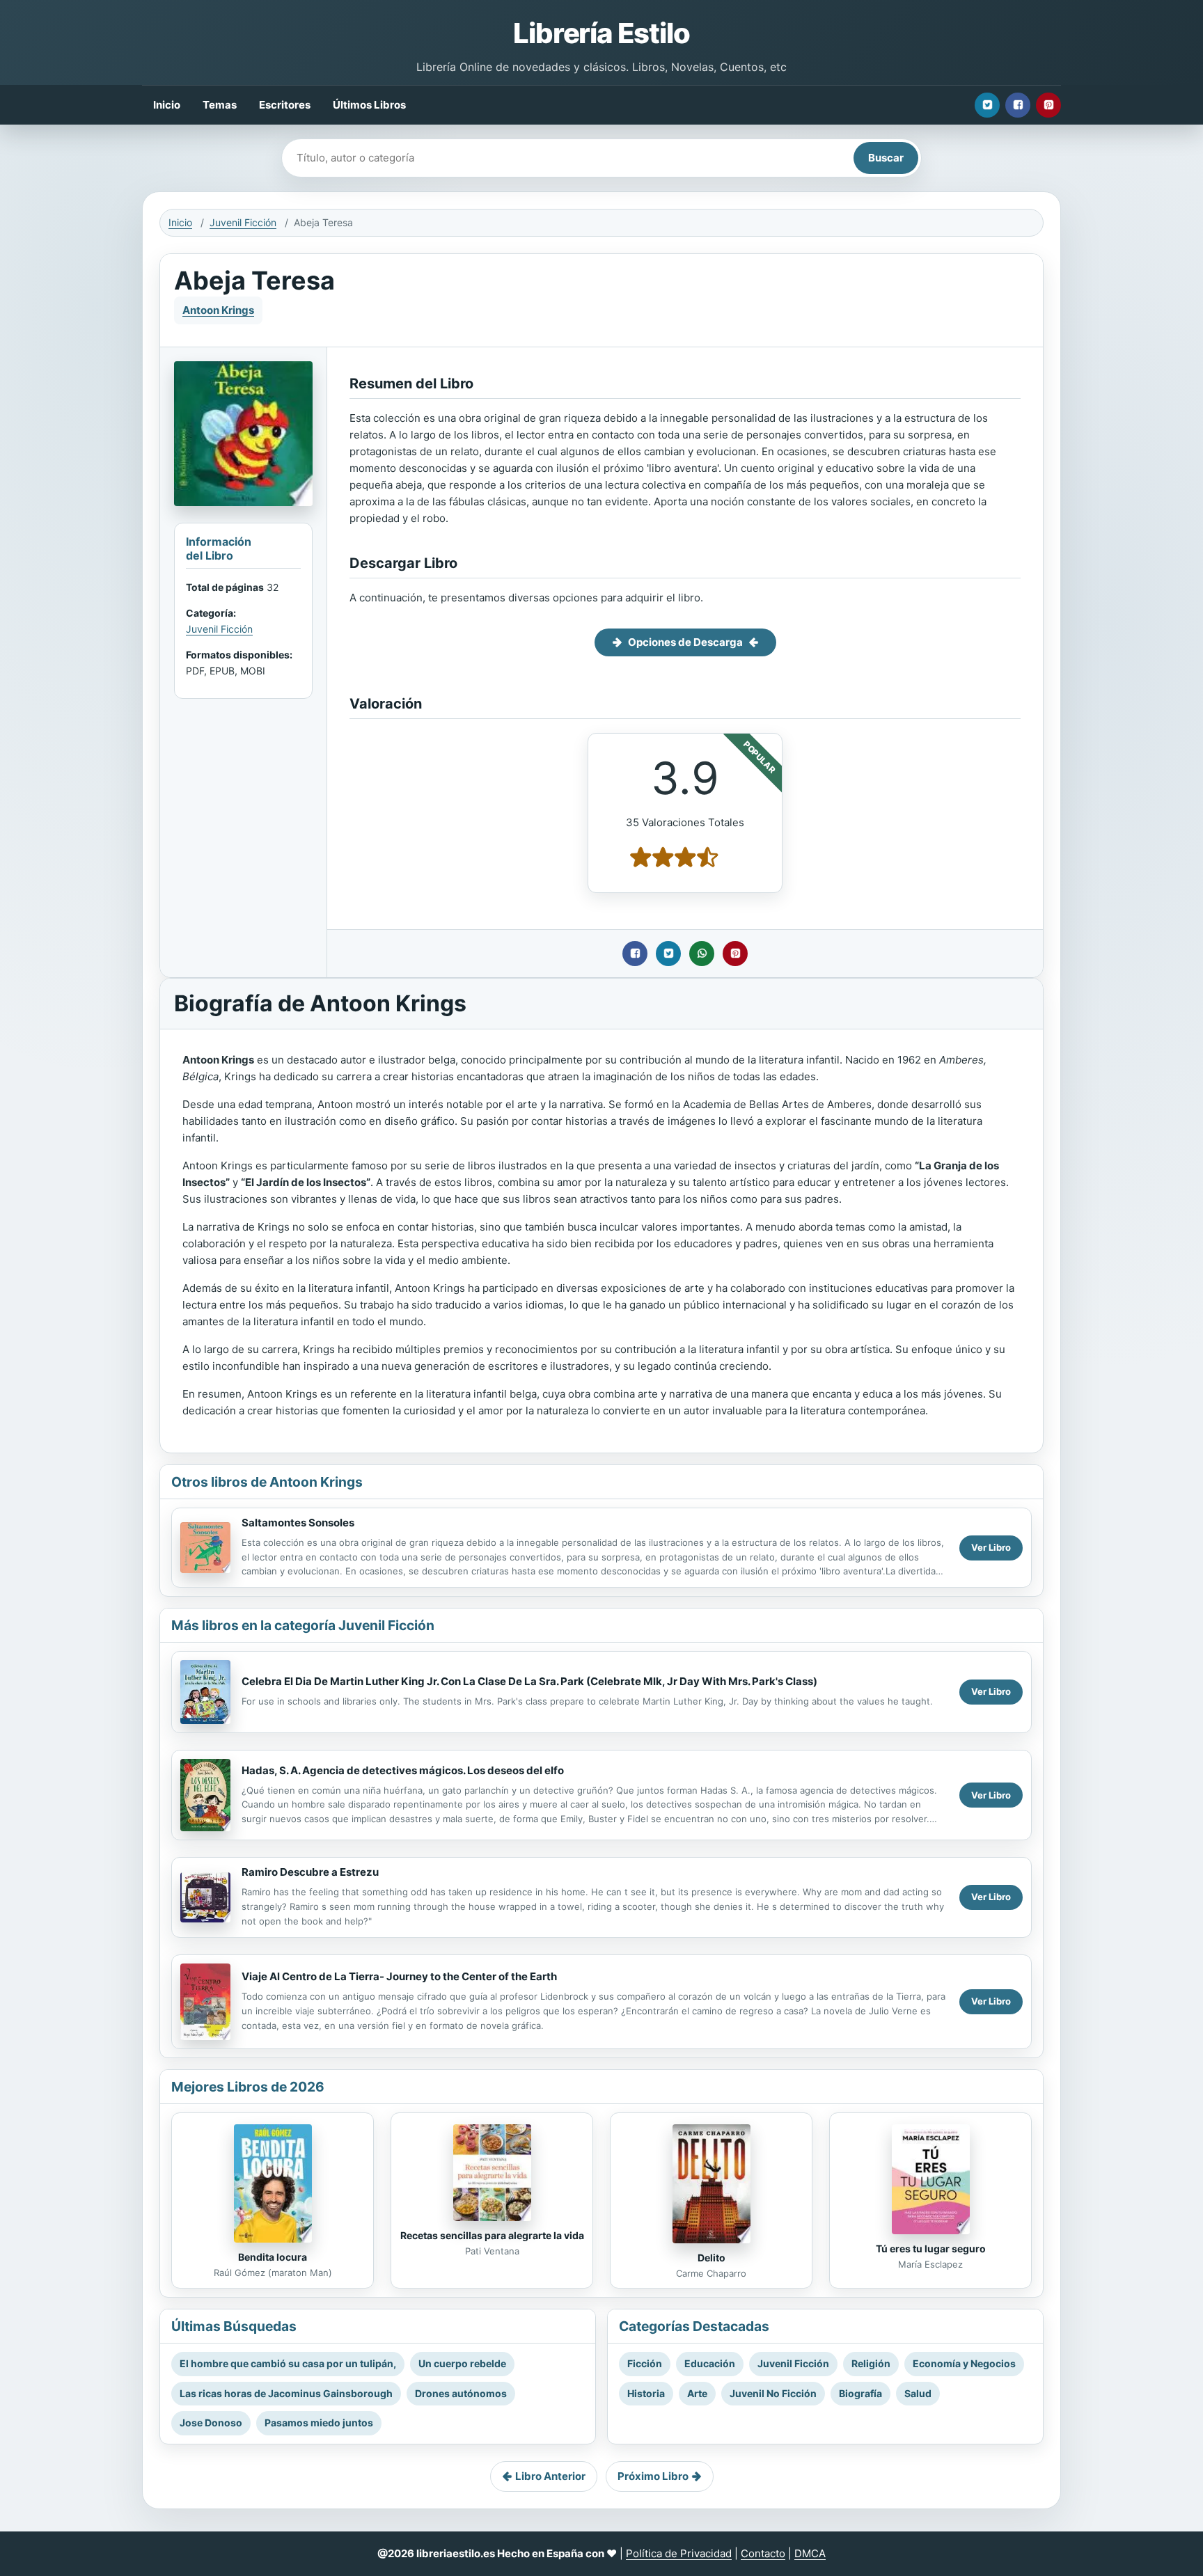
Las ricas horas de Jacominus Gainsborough (286, 2393)
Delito (711, 2258)
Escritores (285, 105)
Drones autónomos (461, 2393)
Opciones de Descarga (685, 642)
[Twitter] (987, 105)
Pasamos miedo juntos (319, 2423)
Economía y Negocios (964, 2363)
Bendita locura (273, 2257)
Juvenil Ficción (243, 222)
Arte (697, 2393)
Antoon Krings (218, 310)
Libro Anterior (550, 2476)
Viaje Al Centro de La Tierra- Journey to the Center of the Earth (399, 1976)
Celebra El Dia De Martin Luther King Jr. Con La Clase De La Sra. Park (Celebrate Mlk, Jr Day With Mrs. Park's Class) (529, 1681)
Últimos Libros (369, 105)
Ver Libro (991, 1547)
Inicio (167, 105)
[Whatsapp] (702, 954)
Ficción (645, 2363)
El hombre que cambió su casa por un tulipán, (288, 2363)
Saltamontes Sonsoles (298, 1523)
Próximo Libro (653, 2476)
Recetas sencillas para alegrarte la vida (492, 2235)
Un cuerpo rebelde (462, 2363)
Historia (646, 2393)
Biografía (860, 2393)
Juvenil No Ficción (773, 2393)
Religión (871, 2363)
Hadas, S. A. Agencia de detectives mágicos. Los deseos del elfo (403, 1770)
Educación (710, 2363)
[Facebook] (1018, 105)
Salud (918, 2393)
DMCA (810, 2553)
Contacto (763, 2553)
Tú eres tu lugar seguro (931, 2249)
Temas (220, 105)
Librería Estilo (601, 33)
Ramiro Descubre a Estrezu (310, 1872)
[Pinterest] (1048, 105)
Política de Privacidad (679, 2553)
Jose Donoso (211, 2423)
